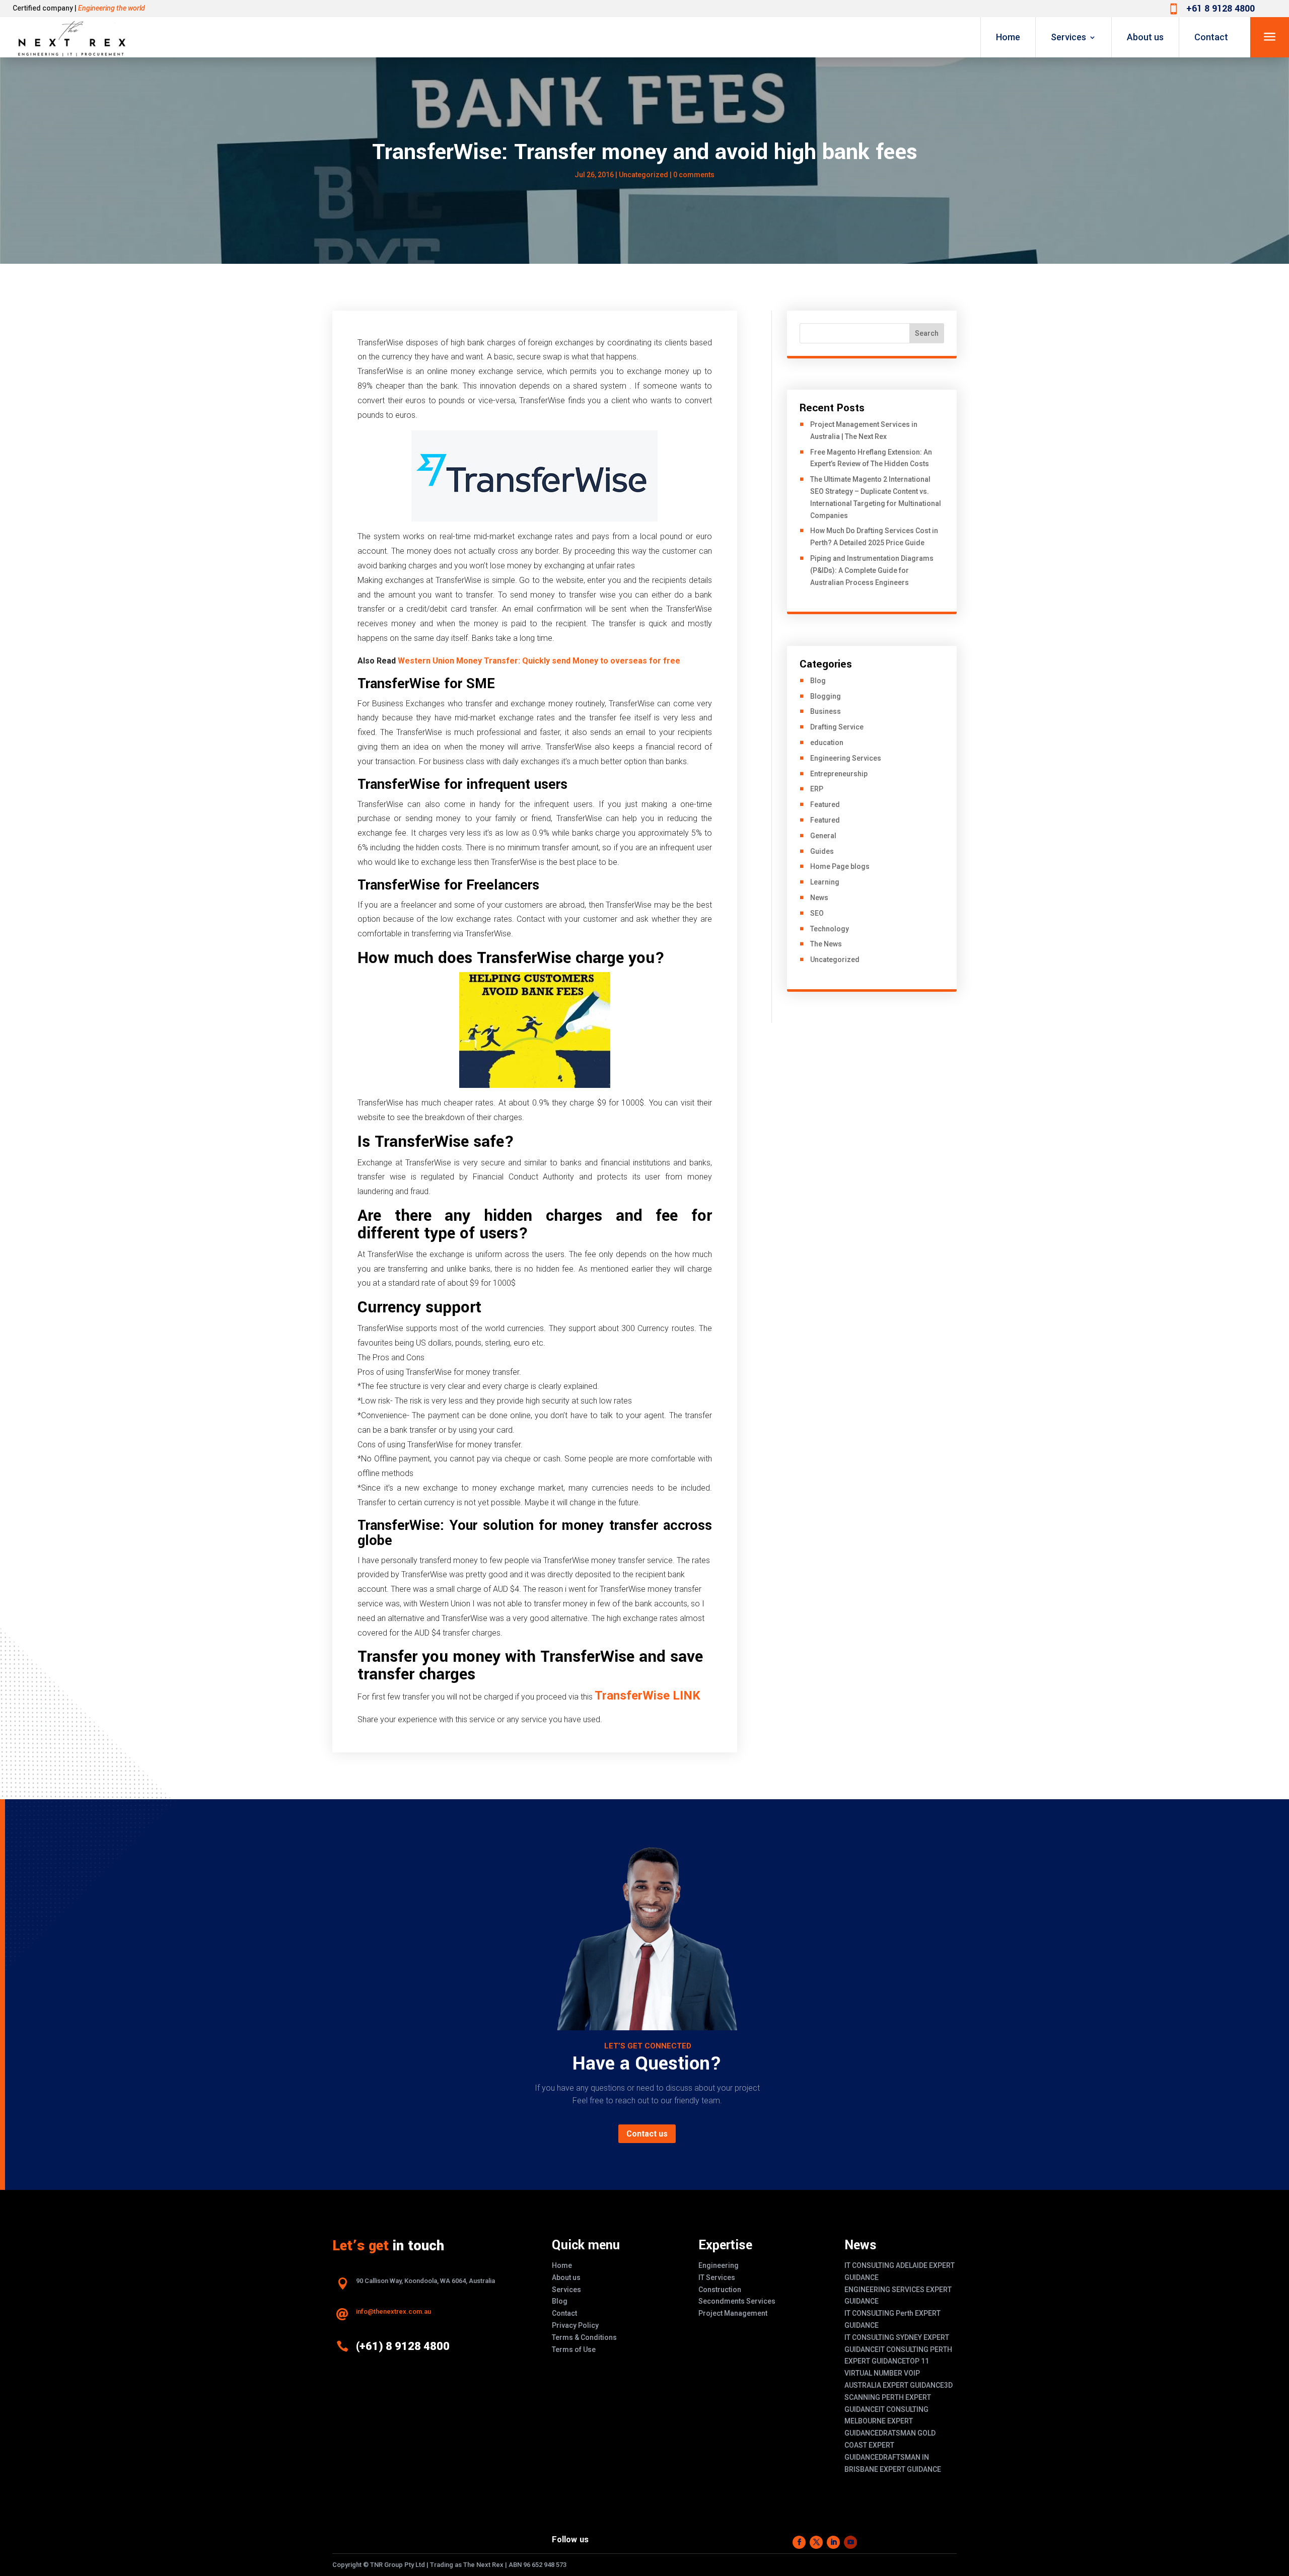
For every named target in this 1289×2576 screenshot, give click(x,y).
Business (826, 711)
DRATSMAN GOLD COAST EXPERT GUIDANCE (890, 2445)
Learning (825, 882)
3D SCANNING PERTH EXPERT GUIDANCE (899, 2397)
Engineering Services (846, 758)
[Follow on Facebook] (799, 2542)
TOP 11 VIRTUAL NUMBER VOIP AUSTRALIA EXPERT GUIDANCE (894, 2373)
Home (1008, 37)
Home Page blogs (840, 866)
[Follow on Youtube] (850, 2542)
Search (927, 333)
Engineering (719, 2265)
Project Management (733, 2313)
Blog (818, 681)
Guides (822, 851)
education (827, 743)
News (819, 898)
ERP (817, 789)
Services (1068, 37)
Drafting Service (837, 727)
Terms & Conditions (584, 2337)
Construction (720, 2290)
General (823, 836)
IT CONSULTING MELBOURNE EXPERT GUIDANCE (886, 2421)
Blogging (826, 696)
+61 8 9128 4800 (1221, 9)
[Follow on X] (816, 2542)
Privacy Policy (575, 2325)
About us (1145, 37)
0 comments (694, 175)
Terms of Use (574, 2349)
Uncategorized (835, 960)
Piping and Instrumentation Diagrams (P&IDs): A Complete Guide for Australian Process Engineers (872, 570)
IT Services (717, 2277)
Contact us (647, 2134)
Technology (830, 929)
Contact (1211, 37)
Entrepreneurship (839, 774)
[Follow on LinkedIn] (833, 2542)
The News (826, 944)
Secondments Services (737, 2301)
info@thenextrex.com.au (393, 2311)
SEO (817, 913)
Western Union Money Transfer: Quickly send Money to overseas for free (539, 661)
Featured (825, 804)
